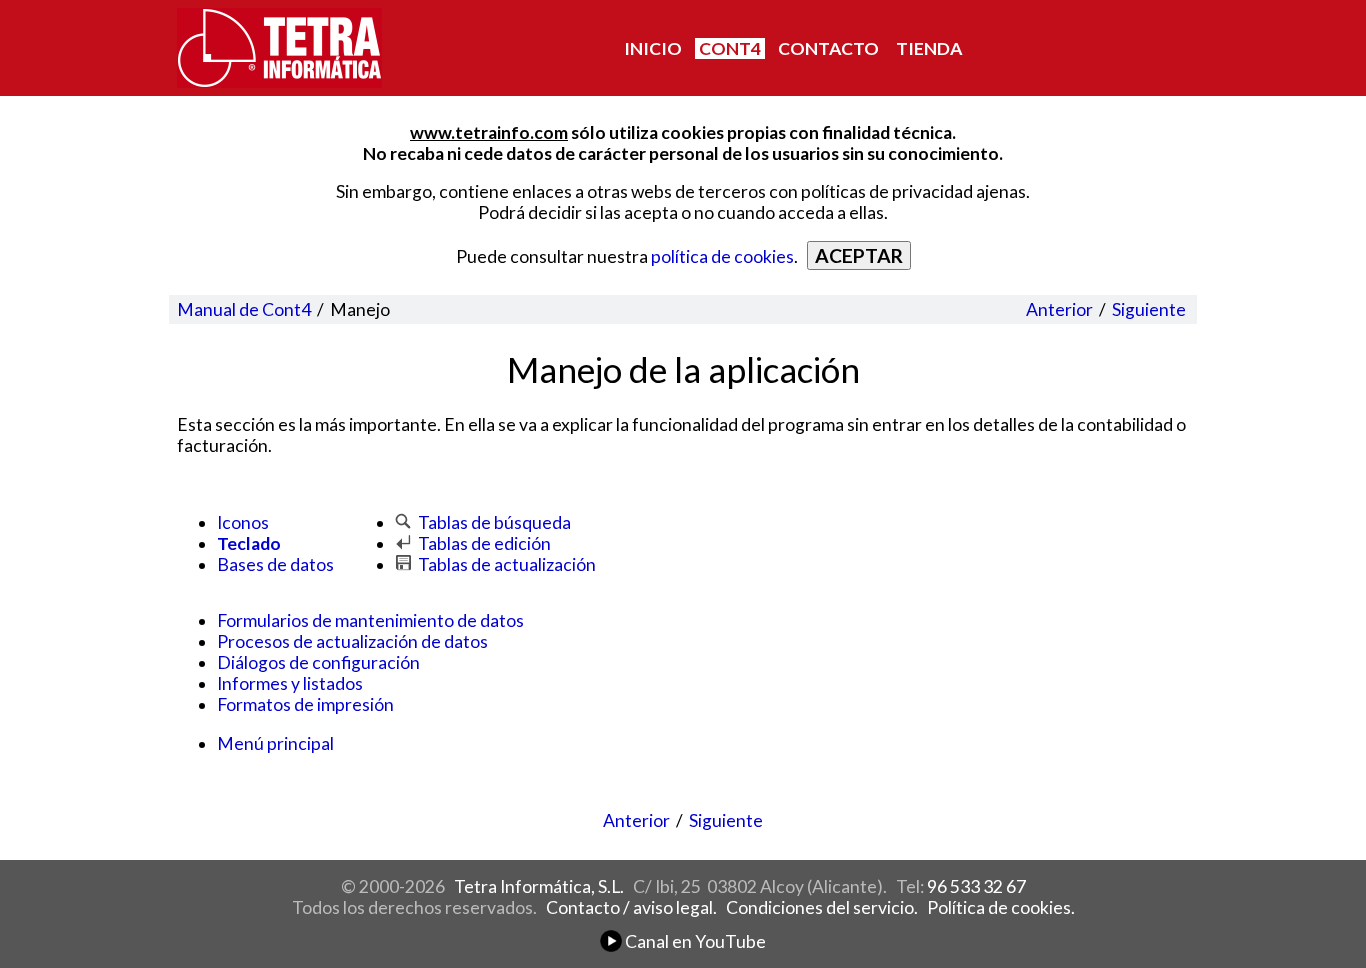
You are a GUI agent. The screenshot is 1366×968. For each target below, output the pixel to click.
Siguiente (1149, 309)
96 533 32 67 (976, 886)
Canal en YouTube (694, 941)
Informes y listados (290, 683)
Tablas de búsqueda (494, 522)
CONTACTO (828, 48)
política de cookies (722, 256)
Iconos (243, 522)
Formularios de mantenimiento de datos (370, 620)
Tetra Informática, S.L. (539, 886)
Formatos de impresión (305, 704)
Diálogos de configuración (318, 662)
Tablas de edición (484, 543)
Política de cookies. (1001, 907)
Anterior (1059, 309)
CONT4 (730, 48)
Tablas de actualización (507, 564)
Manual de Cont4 (244, 309)
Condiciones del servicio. (822, 907)
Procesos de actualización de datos (352, 641)
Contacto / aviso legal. (631, 907)
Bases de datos (275, 564)
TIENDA (929, 48)
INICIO (653, 48)
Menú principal (275, 743)
